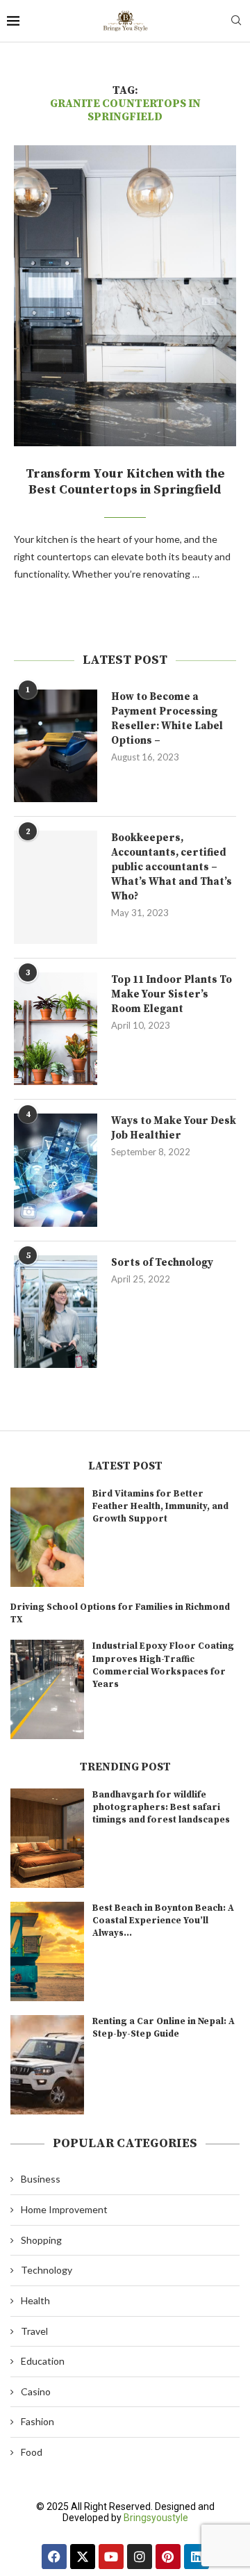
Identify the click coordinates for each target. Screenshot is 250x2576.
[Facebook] (54, 2557)
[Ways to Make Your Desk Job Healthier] (56, 1170)
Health (35, 2300)
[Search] (236, 21)
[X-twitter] (83, 2557)
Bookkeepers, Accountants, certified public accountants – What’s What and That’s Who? (172, 867)
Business (41, 2179)
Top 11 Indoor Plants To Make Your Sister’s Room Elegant (172, 994)
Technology (47, 2270)
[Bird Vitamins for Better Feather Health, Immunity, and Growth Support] (47, 1537)
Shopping (41, 2240)
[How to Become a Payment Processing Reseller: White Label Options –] (56, 746)
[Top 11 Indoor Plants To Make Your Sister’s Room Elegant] (56, 1029)
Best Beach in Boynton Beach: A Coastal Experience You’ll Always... (163, 1921)
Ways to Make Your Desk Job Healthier (174, 1128)
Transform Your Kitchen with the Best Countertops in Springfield (125, 482)
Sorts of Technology (162, 1263)
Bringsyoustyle (156, 2518)
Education (43, 2361)
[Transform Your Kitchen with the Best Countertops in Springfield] (125, 296)
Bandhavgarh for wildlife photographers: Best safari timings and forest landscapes (161, 1807)
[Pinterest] (168, 2557)
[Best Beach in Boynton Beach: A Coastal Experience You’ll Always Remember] (47, 1951)
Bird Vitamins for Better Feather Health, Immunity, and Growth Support (160, 1506)
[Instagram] (140, 2557)
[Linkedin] (197, 2557)
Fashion (37, 2421)
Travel (34, 2331)
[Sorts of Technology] (56, 1312)
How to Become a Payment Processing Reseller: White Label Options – (167, 719)
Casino (36, 2391)
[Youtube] (111, 2557)
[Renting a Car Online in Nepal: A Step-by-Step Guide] (47, 2065)
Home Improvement (64, 2209)
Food (32, 2452)
